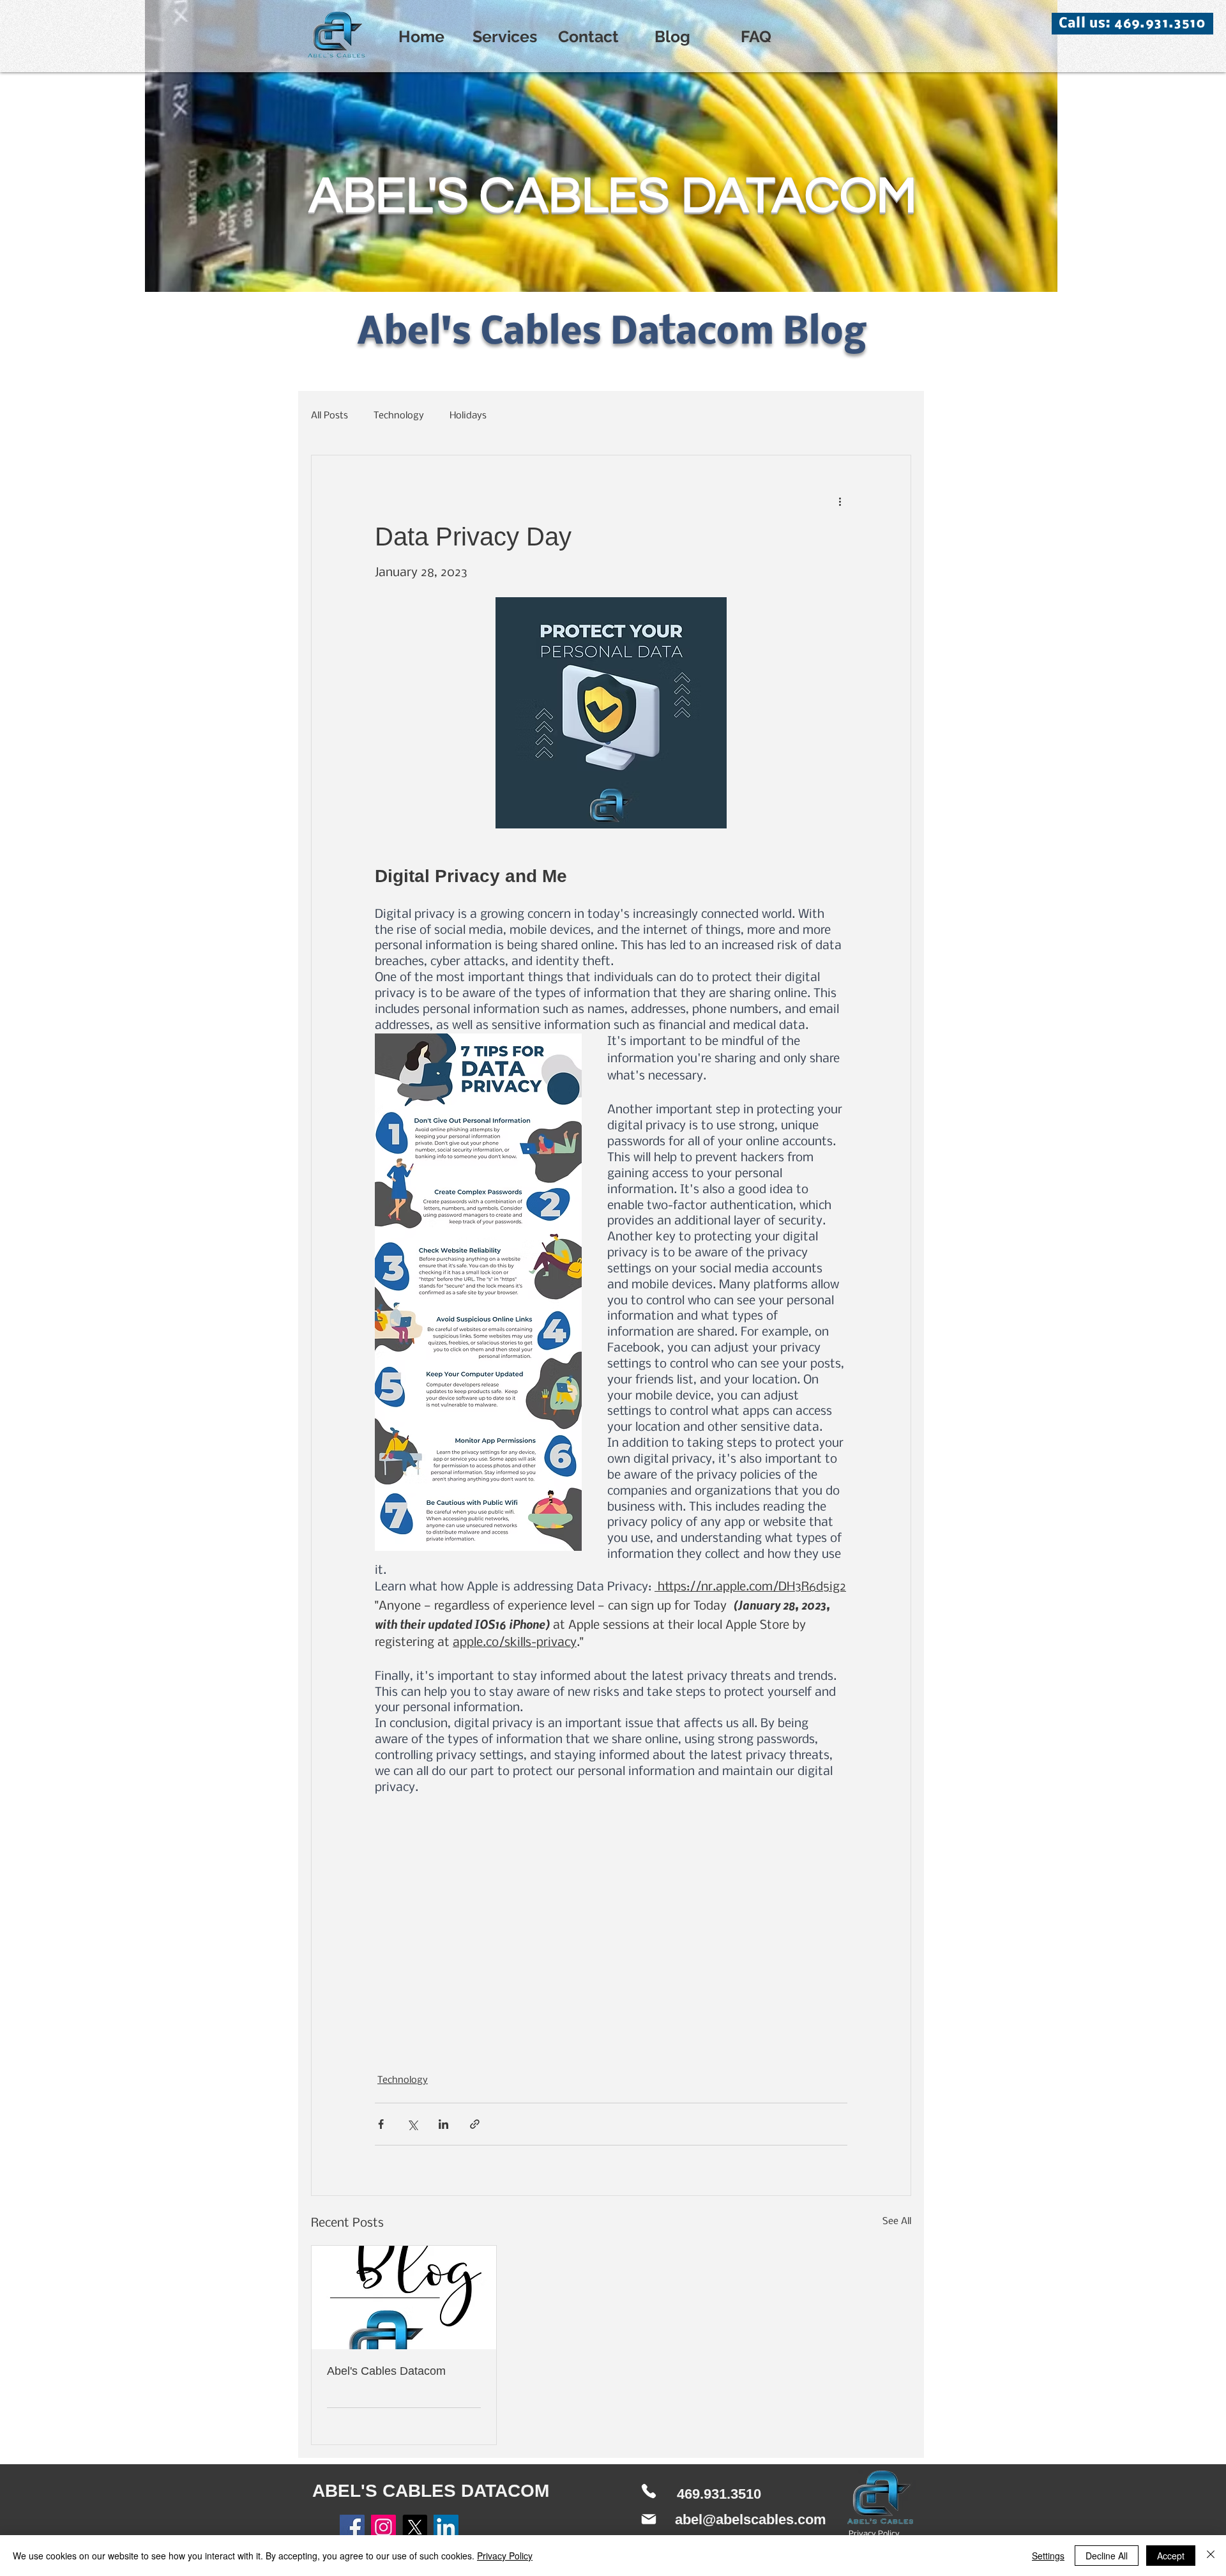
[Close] (1211, 2556)
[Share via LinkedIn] (443, 2124)
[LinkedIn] (446, 2527)
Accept (1171, 2556)
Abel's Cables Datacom (386, 2371)
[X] (415, 2527)
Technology (399, 416)
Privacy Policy (505, 2556)
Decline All (1107, 2556)
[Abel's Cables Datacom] (404, 2298)
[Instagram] (383, 2527)
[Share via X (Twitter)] (412, 2124)
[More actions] (840, 501)
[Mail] (649, 2519)
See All (897, 2222)
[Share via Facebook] (381, 2124)
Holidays (468, 416)
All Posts (329, 416)
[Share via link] (475, 2124)
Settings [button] (1048, 2556)
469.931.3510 (719, 2494)
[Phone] (649, 2491)
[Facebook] (352, 2527)
